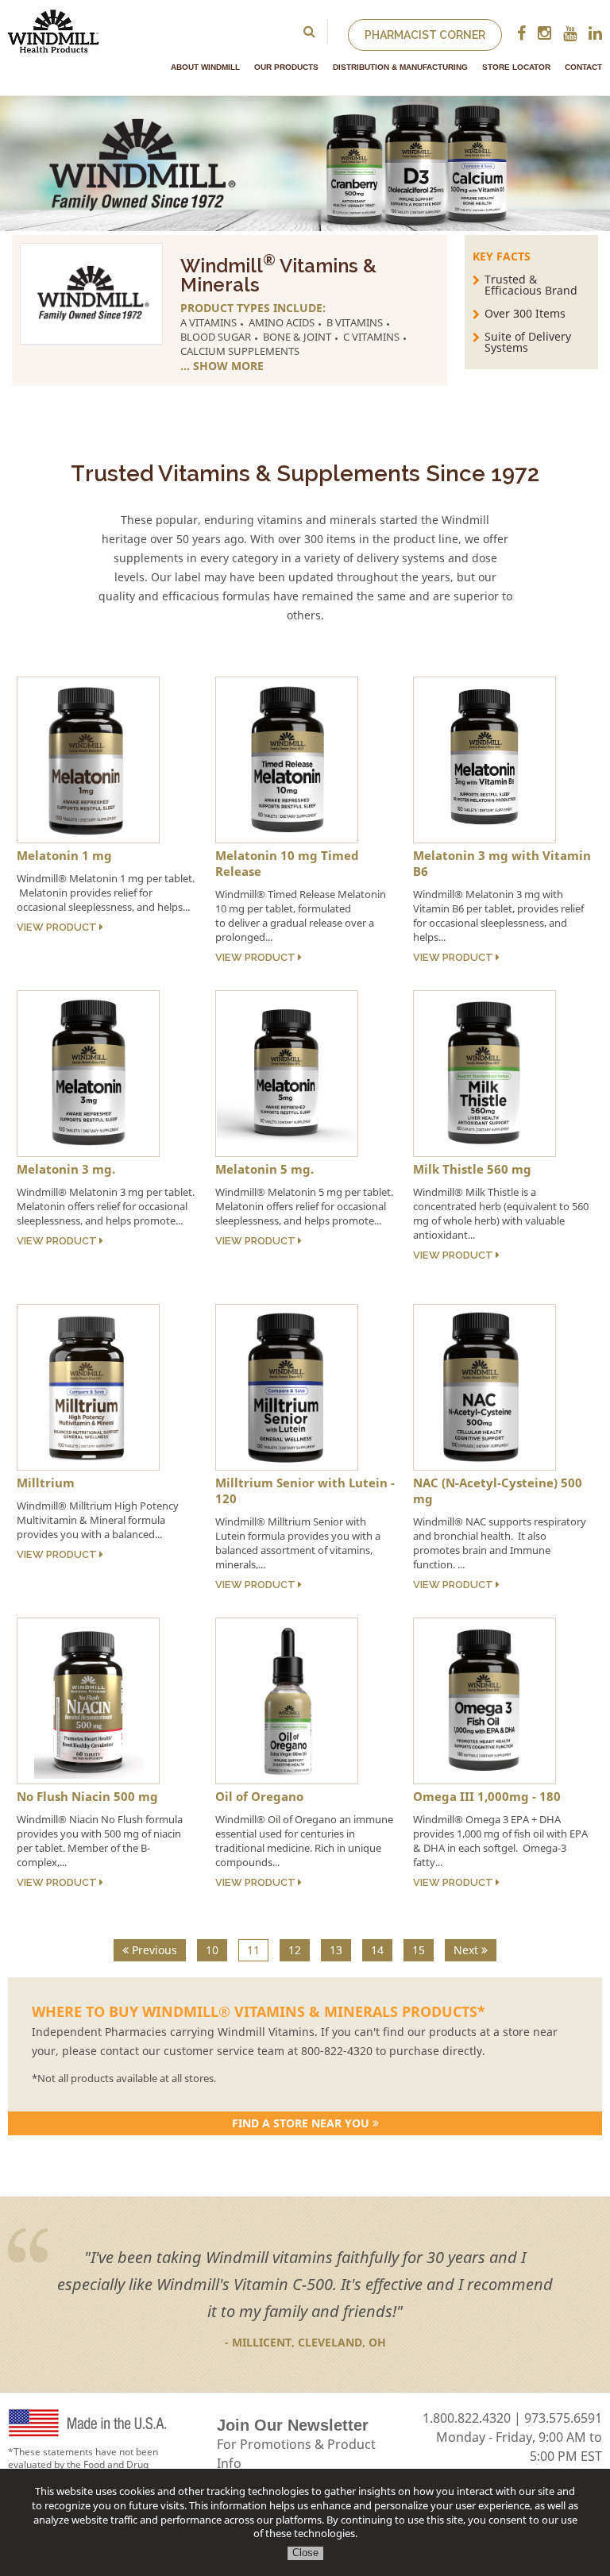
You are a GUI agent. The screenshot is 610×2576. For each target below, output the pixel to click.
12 (295, 1950)
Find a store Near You (302, 2123)
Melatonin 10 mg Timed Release (287, 863)
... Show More (222, 366)
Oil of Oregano (259, 1796)
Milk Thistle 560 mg (472, 1169)
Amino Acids (282, 322)
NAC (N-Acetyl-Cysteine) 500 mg (498, 1490)
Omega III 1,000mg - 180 (487, 1796)
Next (467, 1950)
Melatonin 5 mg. (264, 1169)
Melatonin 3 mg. (66, 1169)
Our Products (286, 67)
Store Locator (516, 67)
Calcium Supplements (240, 351)
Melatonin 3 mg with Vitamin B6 (502, 863)
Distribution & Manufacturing (400, 67)
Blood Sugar (216, 337)
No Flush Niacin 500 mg (87, 1796)
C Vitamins (371, 337)
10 (212, 1950)
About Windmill (205, 67)
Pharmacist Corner (425, 35)
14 (377, 1950)
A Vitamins (208, 322)
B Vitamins (355, 322)
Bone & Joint (297, 337)
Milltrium (46, 1483)
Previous (153, 1950)
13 (336, 1950)
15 (419, 1950)
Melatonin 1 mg (64, 855)
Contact (583, 67)
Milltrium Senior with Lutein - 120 (305, 1490)
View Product (58, 927)
